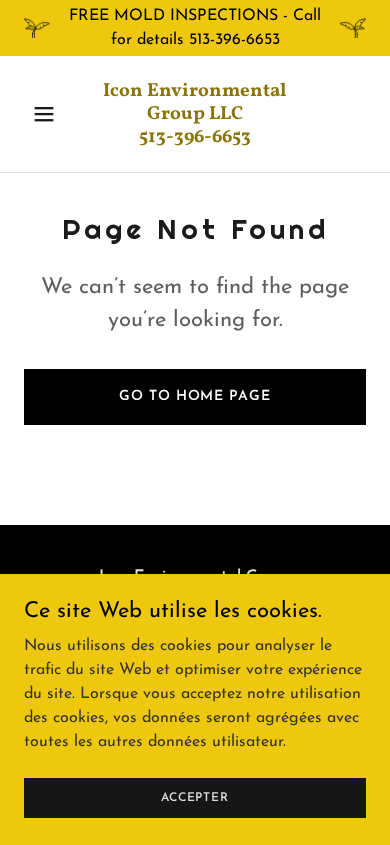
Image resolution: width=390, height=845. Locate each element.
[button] (49, 114)
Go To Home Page (194, 396)
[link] (194, 138)
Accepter (194, 797)
